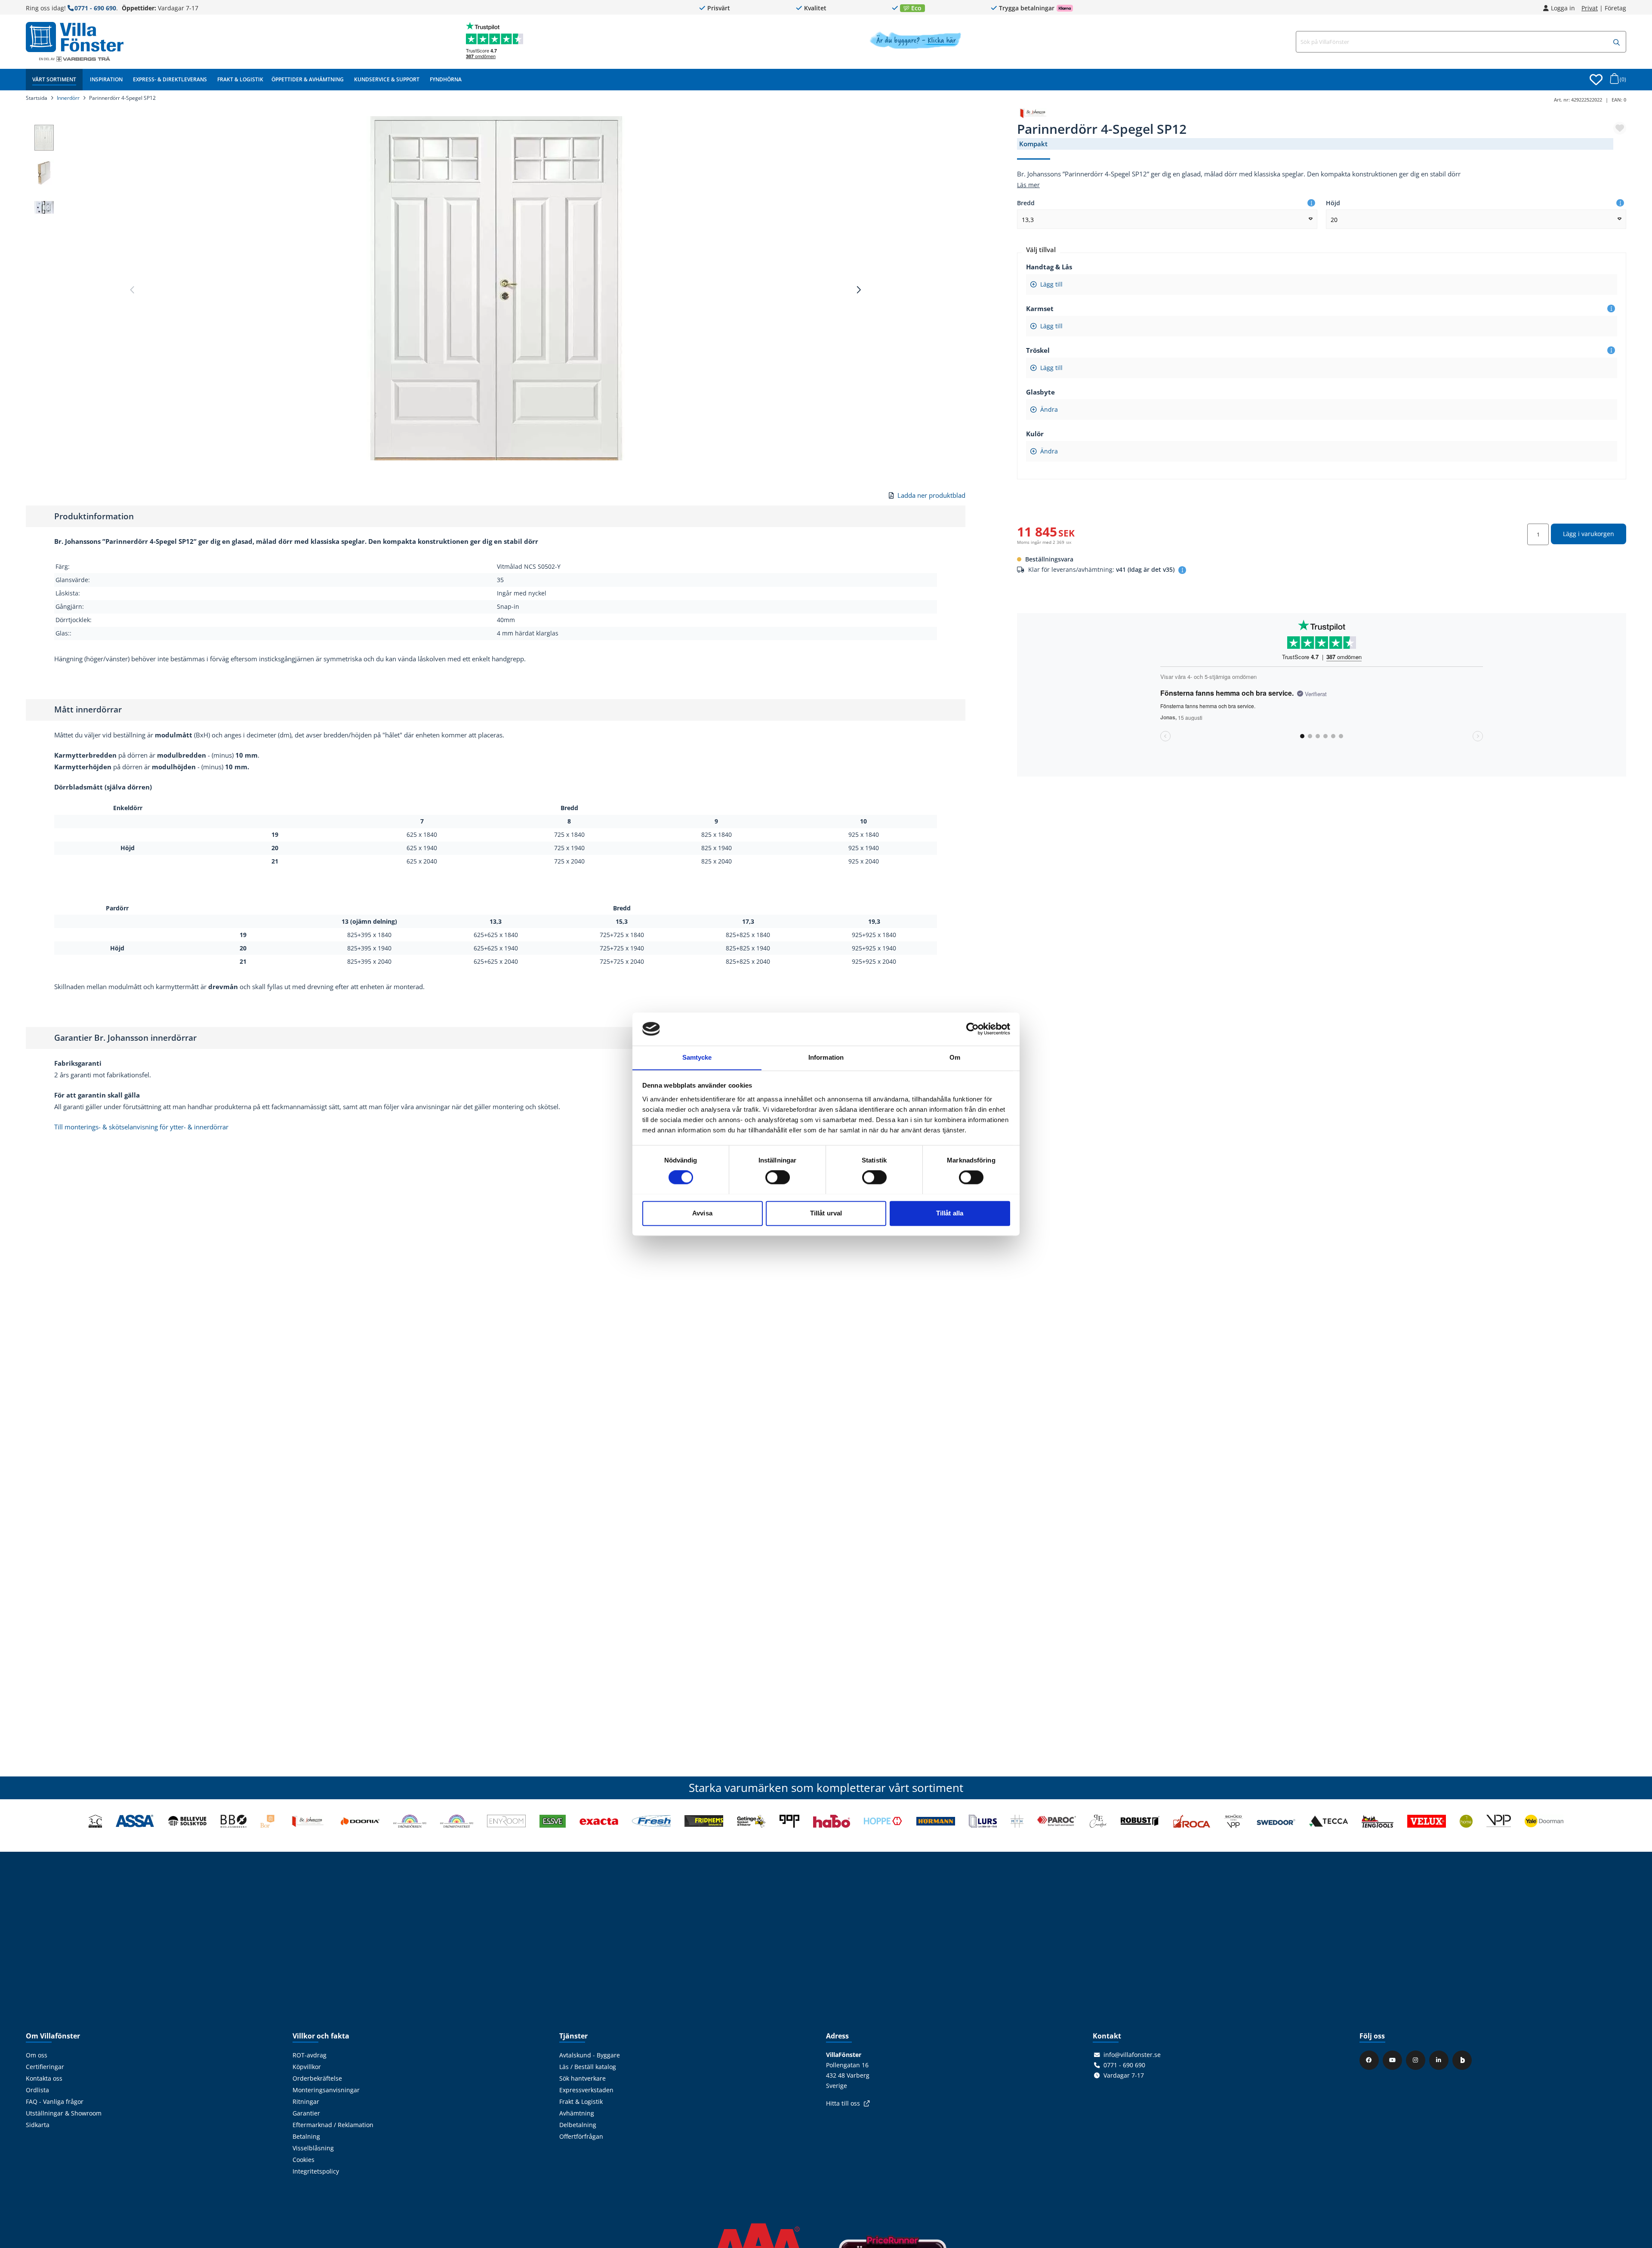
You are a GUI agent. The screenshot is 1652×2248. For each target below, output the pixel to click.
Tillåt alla (950, 1213)
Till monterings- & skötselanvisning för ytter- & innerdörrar (141, 1127)
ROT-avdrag (310, 2055)
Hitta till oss (843, 2103)
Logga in (1563, 8)
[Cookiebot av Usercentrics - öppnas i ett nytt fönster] (972, 1029)
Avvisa (702, 1213)
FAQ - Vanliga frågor (55, 2102)
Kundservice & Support (387, 79)
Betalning (306, 2137)
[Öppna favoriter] (1596, 80)
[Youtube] (1393, 2060)
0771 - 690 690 (95, 8)
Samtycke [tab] (697, 1057)
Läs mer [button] (1028, 185)
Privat (1590, 8)
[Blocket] (1463, 2060)
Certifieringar (45, 2067)
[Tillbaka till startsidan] (75, 37)
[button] (1617, 42)
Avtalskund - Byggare (590, 2055)
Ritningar (306, 2102)
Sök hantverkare (583, 2078)
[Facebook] (1370, 2060)
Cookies (304, 2160)
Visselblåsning (313, 2148)
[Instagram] (1417, 2060)
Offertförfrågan (581, 2137)
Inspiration (106, 79)
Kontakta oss (44, 2078)
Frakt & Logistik (240, 79)
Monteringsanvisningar (326, 2090)
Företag (1615, 8)
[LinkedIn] (1440, 2060)
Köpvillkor (307, 2067)
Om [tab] (955, 1057)
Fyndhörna (446, 79)
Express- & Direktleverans (170, 79)
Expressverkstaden (586, 2090)
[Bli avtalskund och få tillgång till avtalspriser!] (915, 46)
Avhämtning (577, 2113)
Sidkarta (38, 2125)
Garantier (306, 2113)
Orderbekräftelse (317, 2078)
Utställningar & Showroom (64, 2113)
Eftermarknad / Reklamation (333, 2125)
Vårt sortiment (54, 79)
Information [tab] (826, 1057)
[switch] (778, 1177)
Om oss (37, 2055)
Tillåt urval (826, 1213)
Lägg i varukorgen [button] (1589, 534)
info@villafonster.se (1132, 2055)
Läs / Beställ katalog (588, 2067)
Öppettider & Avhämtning (308, 79)
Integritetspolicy (316, 2171)
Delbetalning (578, 2125)
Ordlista (37, 2090)
